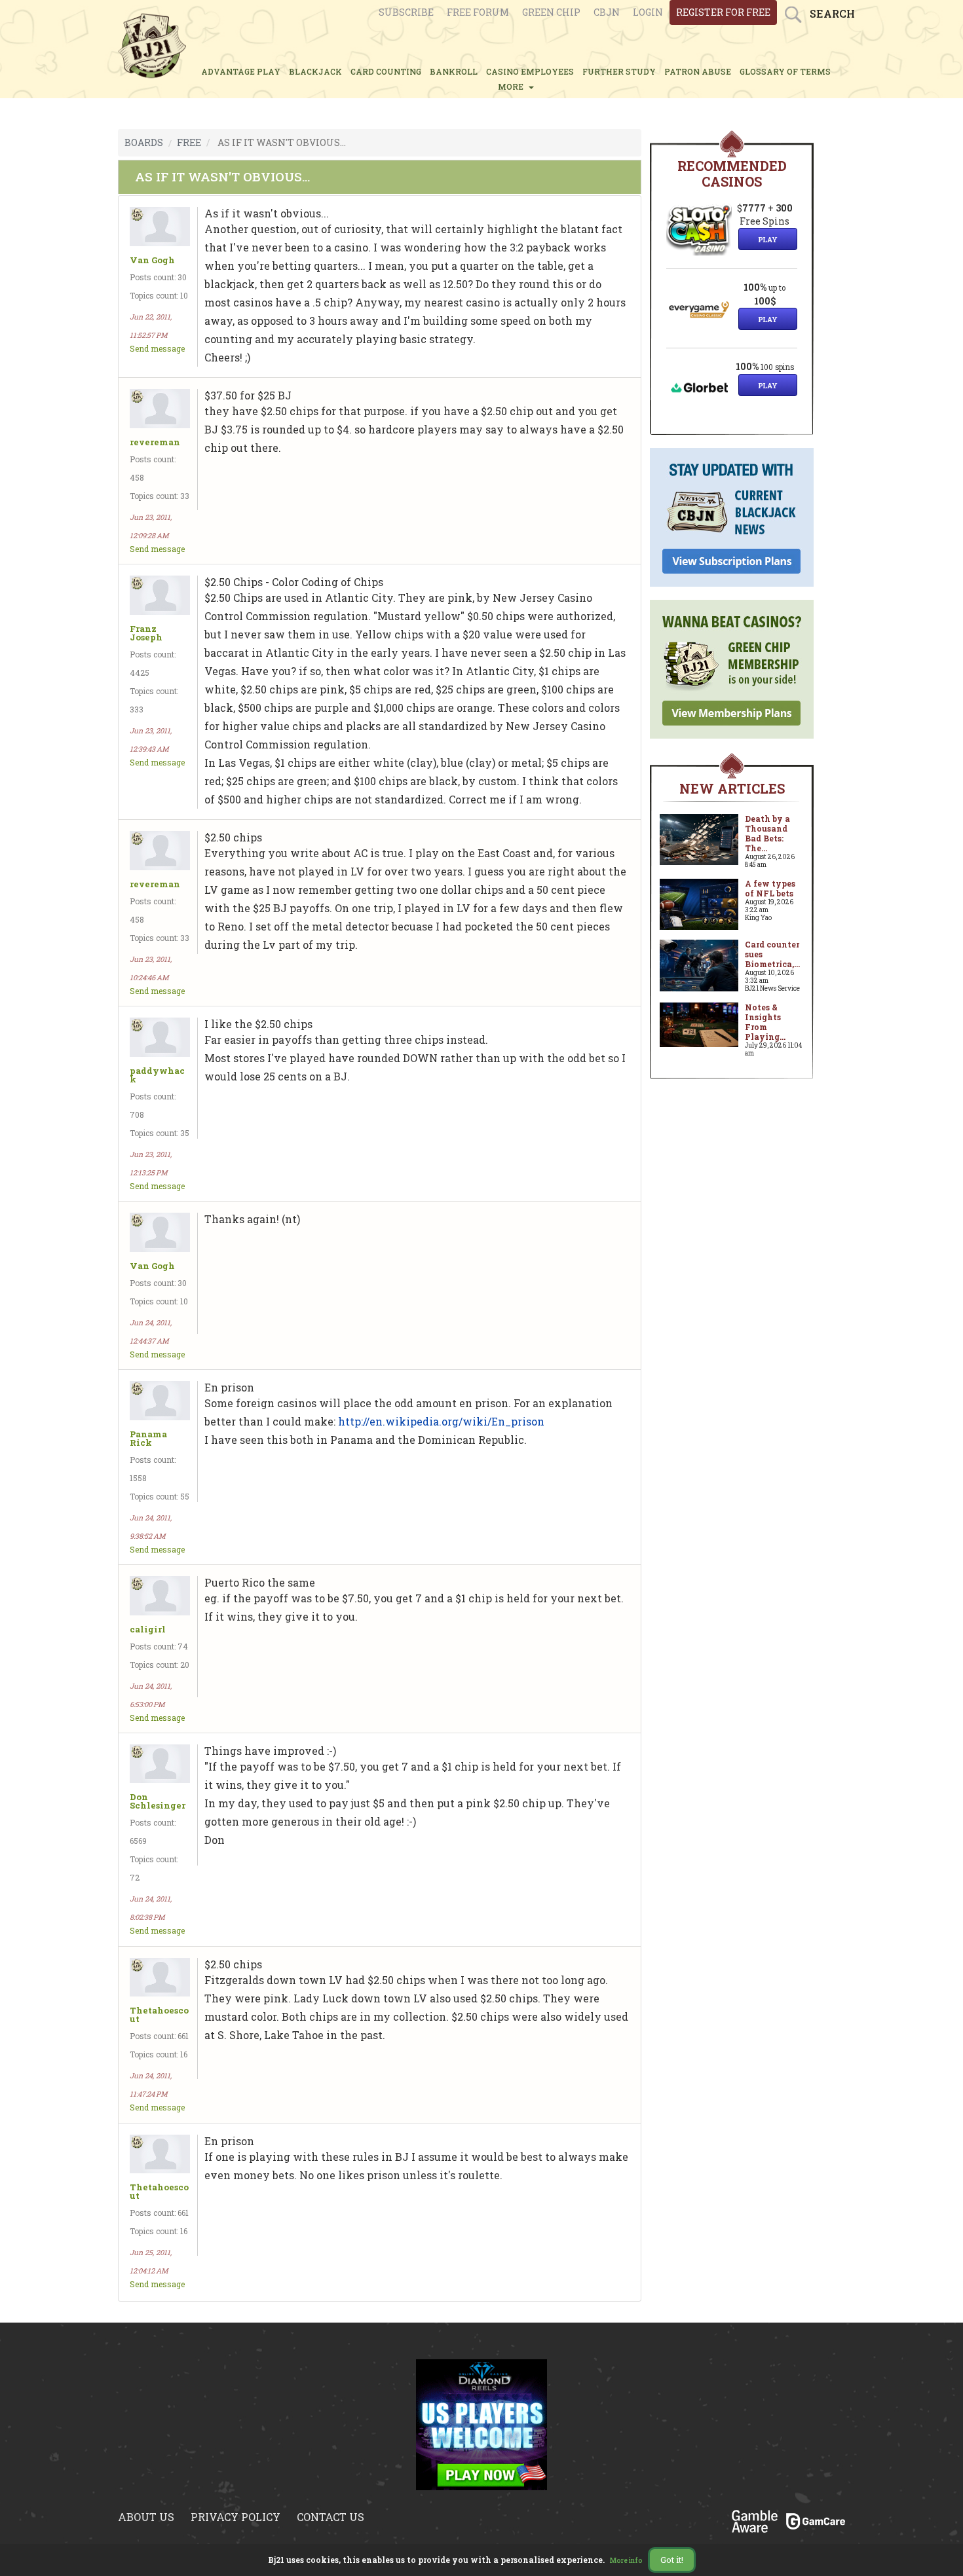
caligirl (148, 1629)
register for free (723, 12)
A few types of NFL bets (770, 888)
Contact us (330, 2517)
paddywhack (157, 1075)
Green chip (551, 12)
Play (768, 239)
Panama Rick (148, 1439)
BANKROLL (454, 71)
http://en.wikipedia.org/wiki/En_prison (441, 1421)
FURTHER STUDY (619, 71)
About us (146, 2517)
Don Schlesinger (158, 1801)
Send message (157, 348)
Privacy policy (236, 2517)
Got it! (672, 2560)
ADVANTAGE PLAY (241, 71)
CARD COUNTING (386, 71)
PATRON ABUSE (698, 71)
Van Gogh (152, 260)
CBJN (607, 12)
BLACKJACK (315, 71)
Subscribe (406, 12)
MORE (513, 86)
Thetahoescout (159, 2015)
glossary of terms (785, 71)
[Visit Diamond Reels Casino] (481, 2423)
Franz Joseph (146, 633)
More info (626, 2561)
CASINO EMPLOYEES (530, 71)
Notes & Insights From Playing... (765, 1022)
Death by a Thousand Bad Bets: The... (767, 833)
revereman (155, 442)
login (648, 12)
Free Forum (478, 12)
